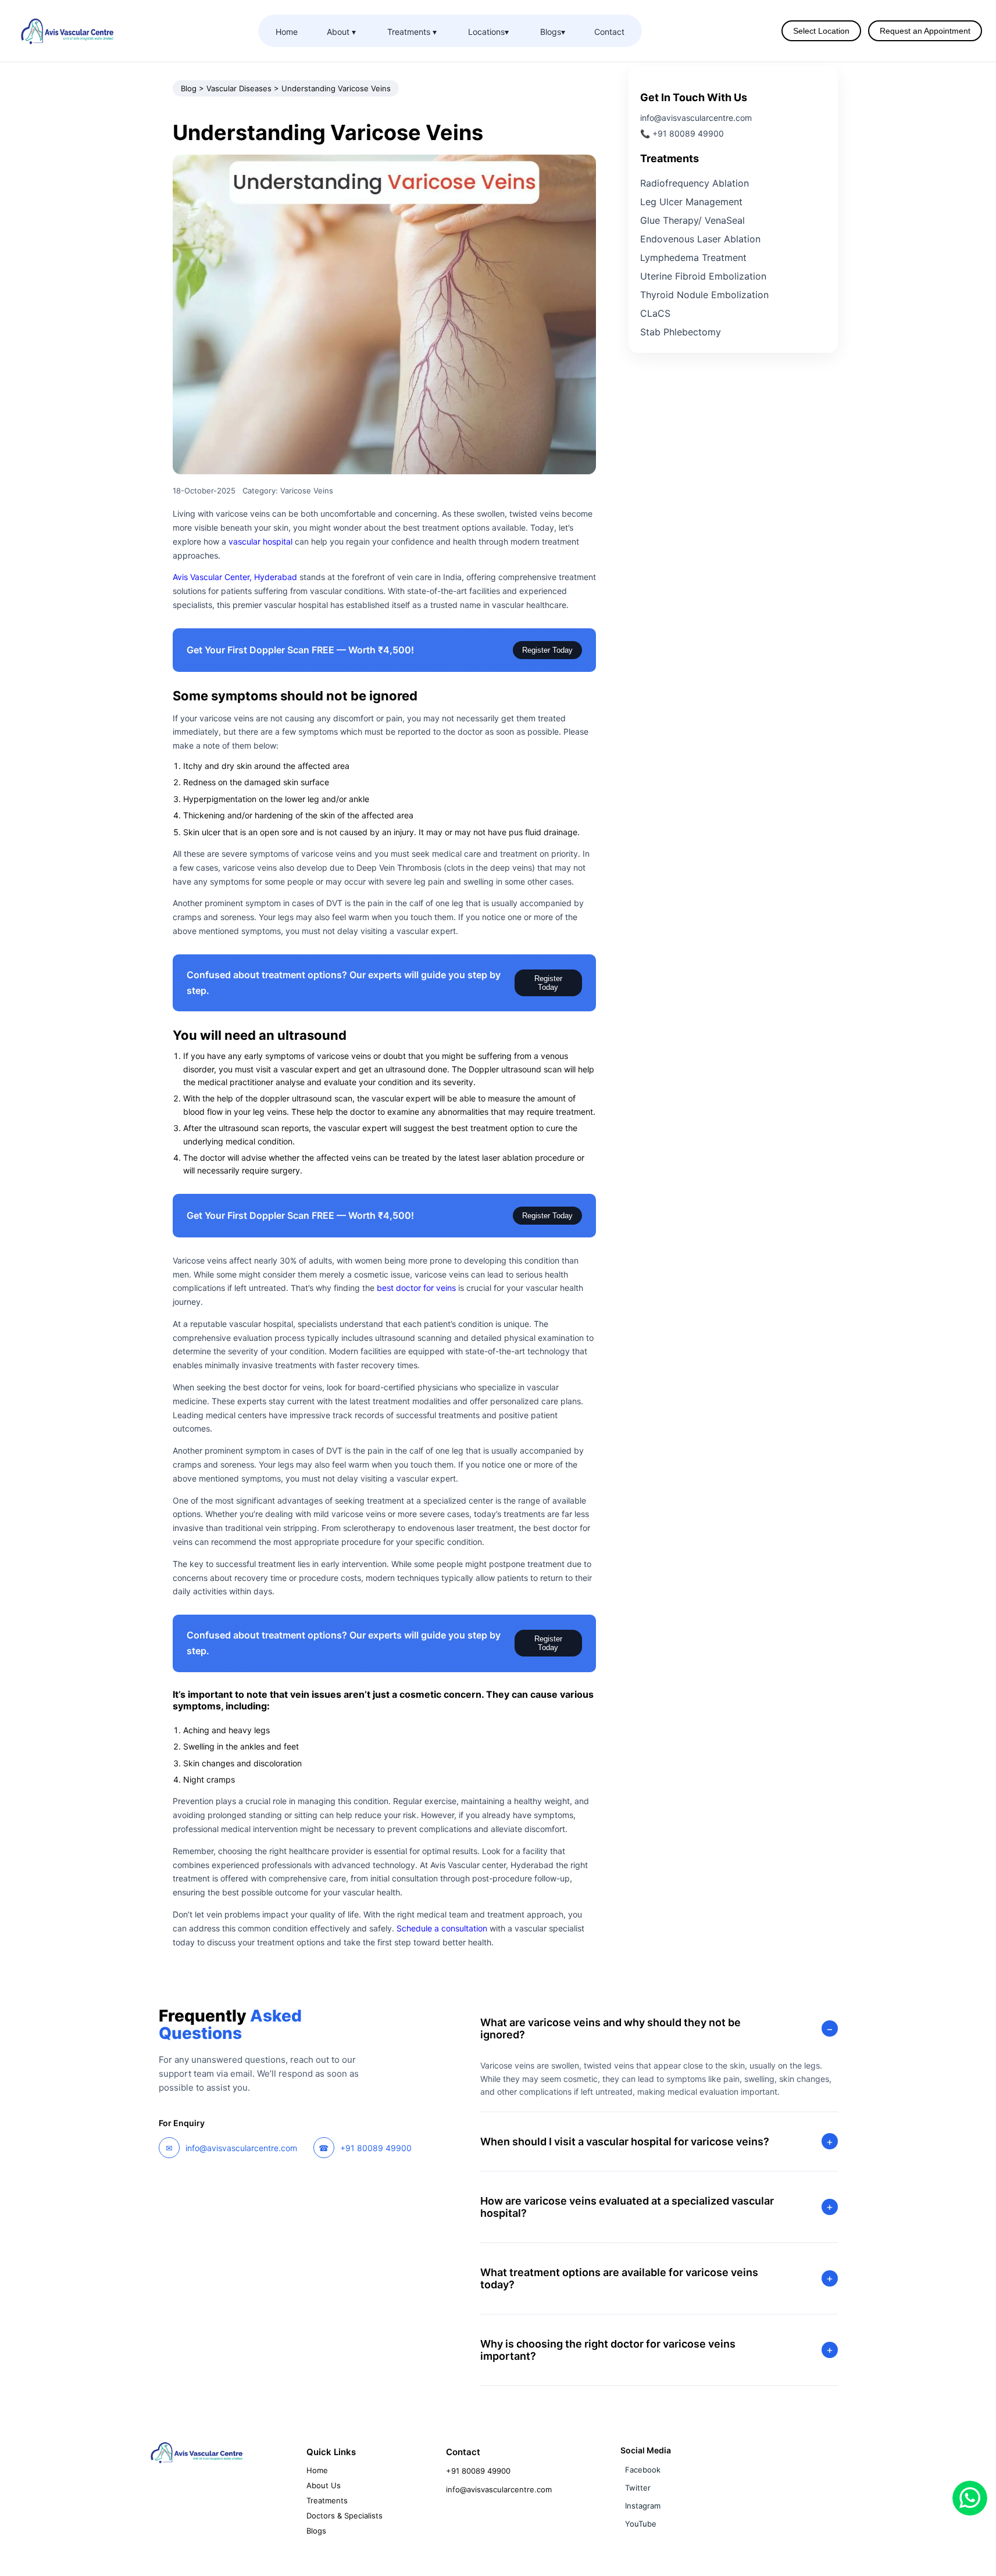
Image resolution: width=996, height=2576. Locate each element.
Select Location (821, 31)
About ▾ (341, 32)
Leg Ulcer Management (691, 202)
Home (287, 32)
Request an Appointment (925, 31)
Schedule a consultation (442, 1928)
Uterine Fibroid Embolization (703, 277)
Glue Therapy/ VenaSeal (692, 221)
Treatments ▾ (412, 32)
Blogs (553, 32)
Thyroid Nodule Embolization (704, 295)
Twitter (638, 2488)
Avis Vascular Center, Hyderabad (235, 577)
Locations (488, 32)
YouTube (641, 2524)
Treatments (327, 2500)
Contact (609, 32)
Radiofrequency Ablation (695, 184)
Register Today (547, 650)
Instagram (643, 2506)
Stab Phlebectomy (681, 332)
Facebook (643, 2470)
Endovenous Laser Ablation (700, 239)
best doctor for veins (416, 1288)
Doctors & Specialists (345, 2516)
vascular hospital (260, 541)
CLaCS (655, 314)
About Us (324, 2485)
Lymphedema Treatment (693, 258)
